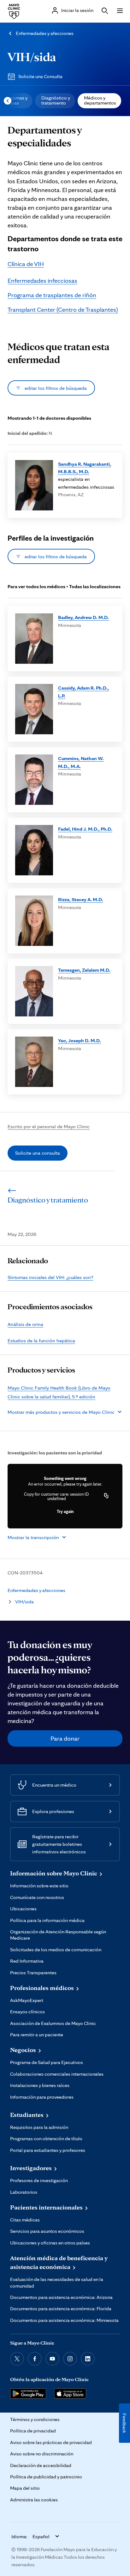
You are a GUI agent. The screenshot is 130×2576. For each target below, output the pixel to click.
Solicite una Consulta (40, 76)
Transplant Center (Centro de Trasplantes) (63, 310)
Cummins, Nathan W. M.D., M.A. (81, 762)
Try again (65, 1511)
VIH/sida (32, 57)
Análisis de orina (25, 1324)
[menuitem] (55, 101)
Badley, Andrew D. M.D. (83, 617)
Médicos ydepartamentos (100, 100)
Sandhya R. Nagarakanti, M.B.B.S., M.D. (85, 468)
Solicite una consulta (38, 1153)
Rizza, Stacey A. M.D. (81, 899)
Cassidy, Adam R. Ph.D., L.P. (83, 691)
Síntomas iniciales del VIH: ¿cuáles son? (50, 1277)
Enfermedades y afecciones (45, 33)
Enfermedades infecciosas (42, 281)
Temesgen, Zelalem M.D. (84, 970)
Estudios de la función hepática (41, 1340)
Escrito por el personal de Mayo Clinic (49, 1126)
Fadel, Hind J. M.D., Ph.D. (85, 829)
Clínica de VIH (26, 264)
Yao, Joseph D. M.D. (80, 1040)
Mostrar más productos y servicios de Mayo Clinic (61, 1412)
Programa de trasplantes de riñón (52, 295)
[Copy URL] (106, 1496)
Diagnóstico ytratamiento (56, 100)
